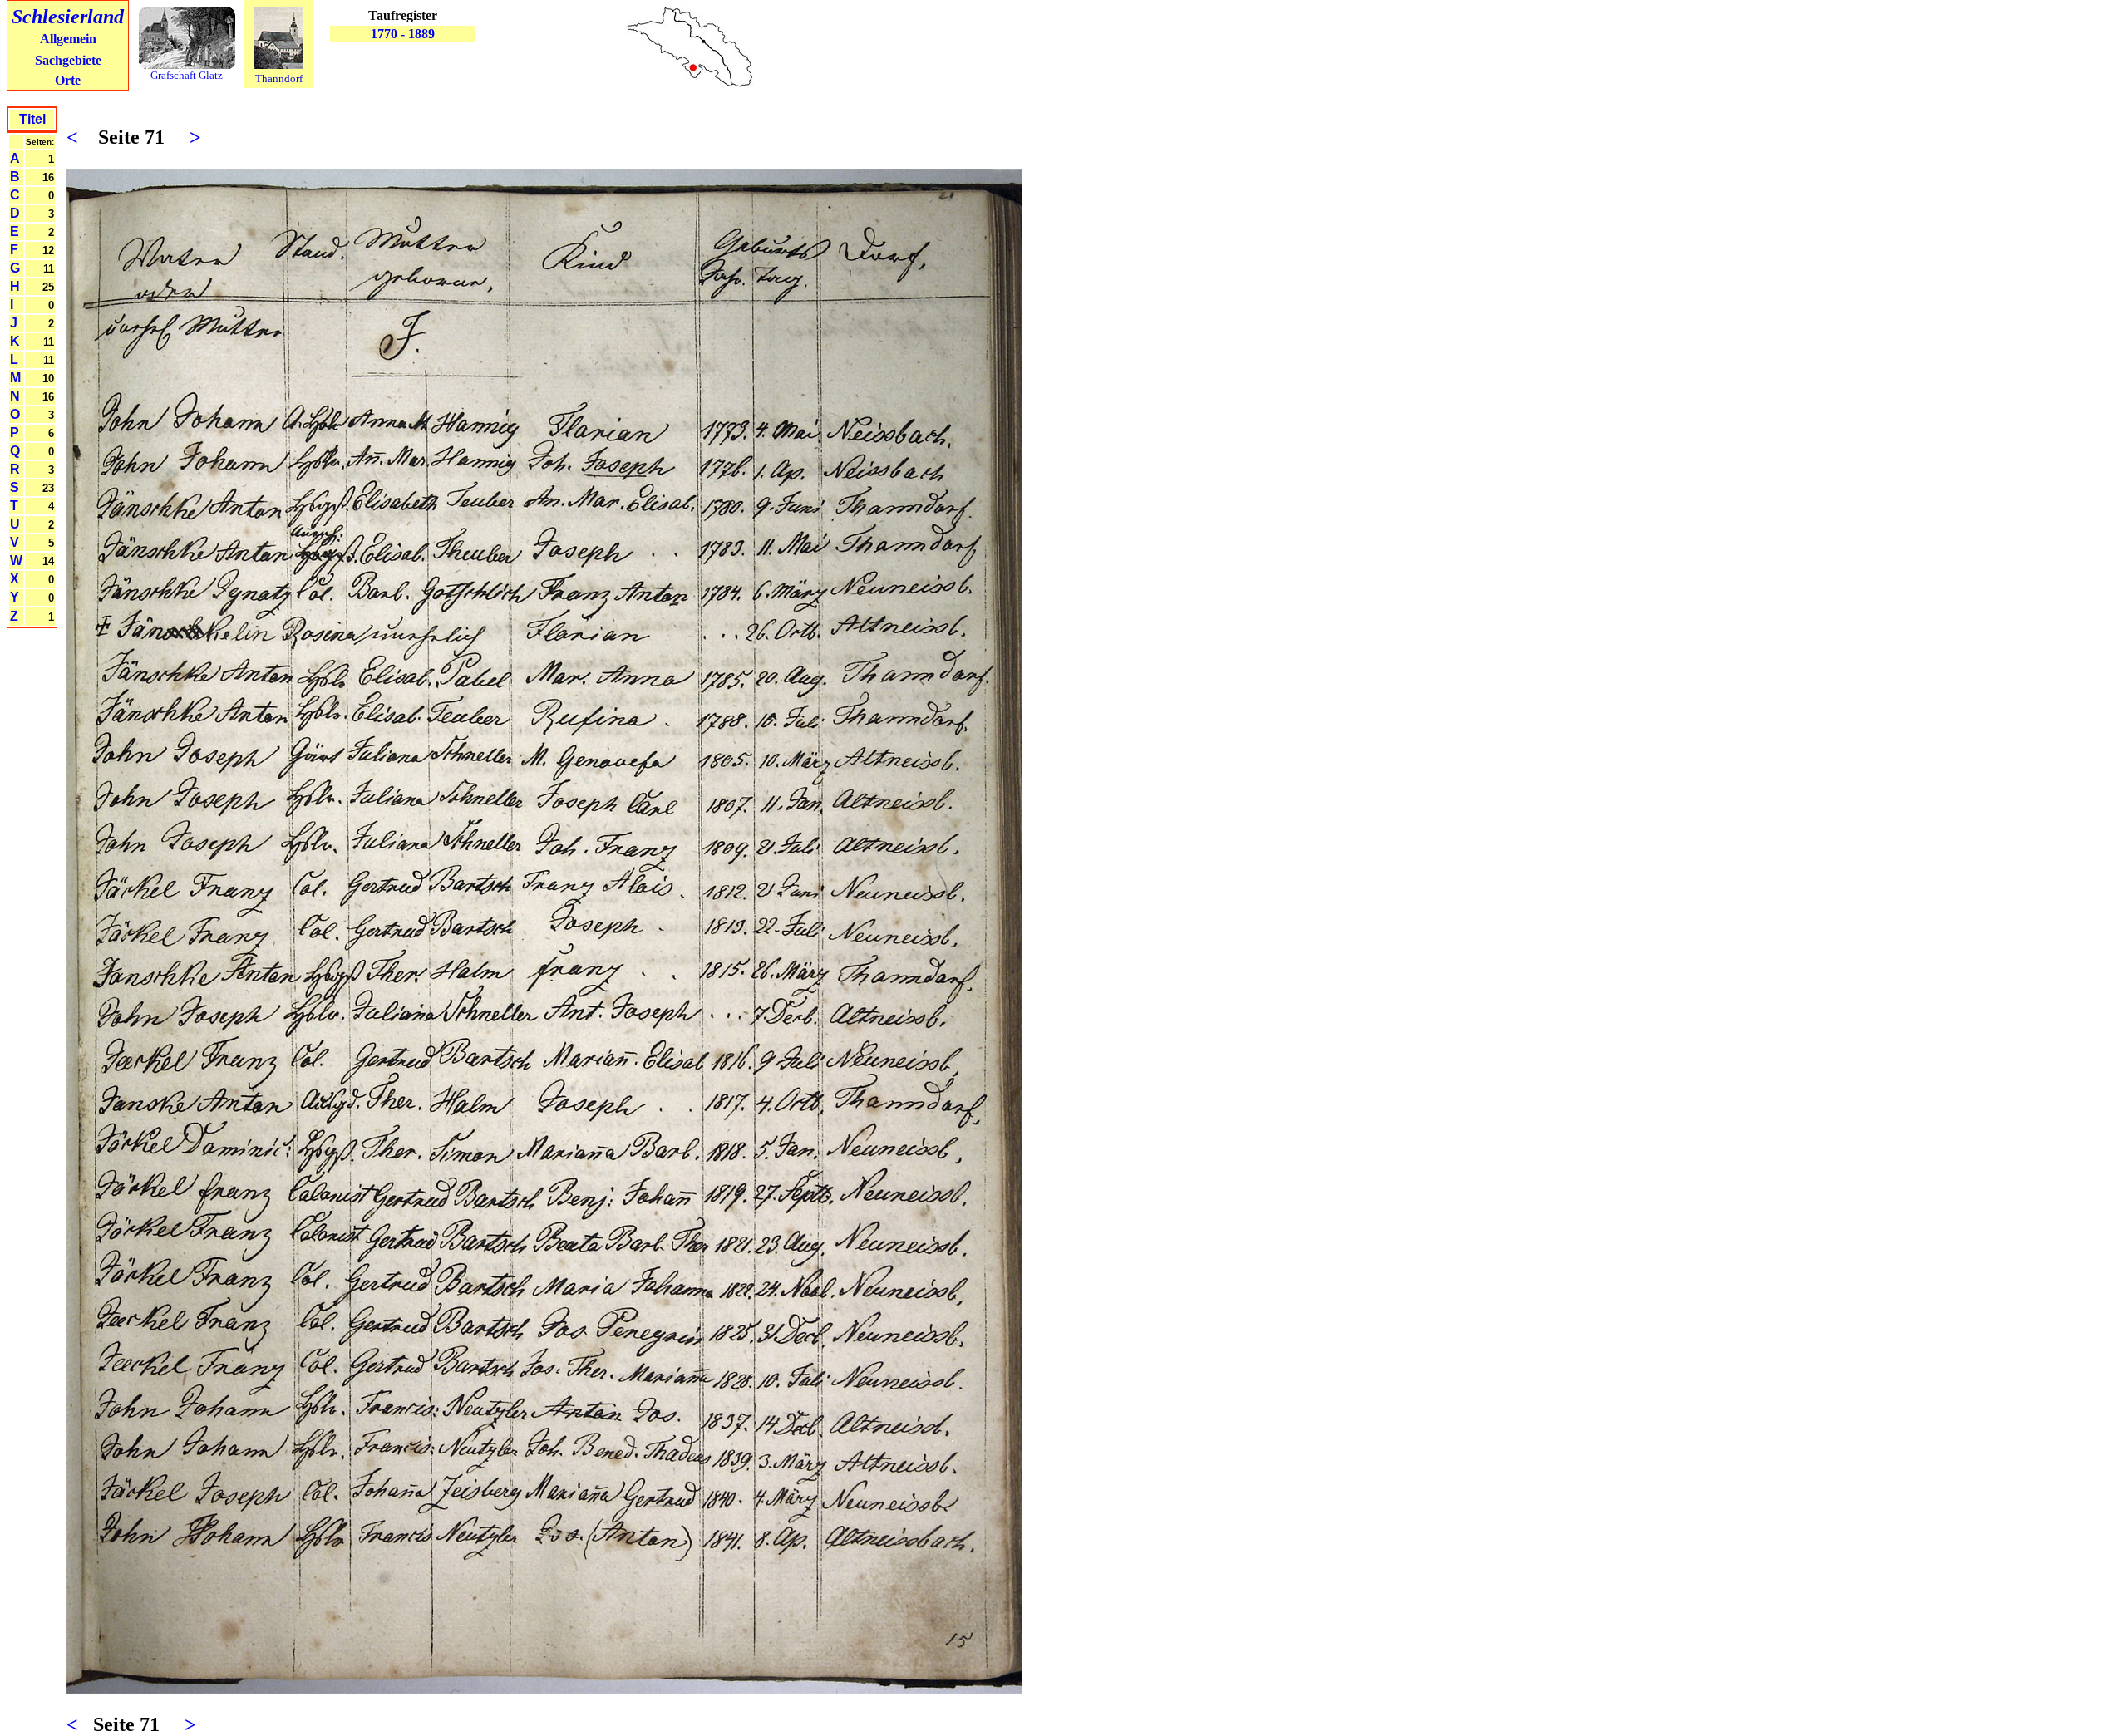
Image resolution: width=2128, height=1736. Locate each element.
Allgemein (68, 39)
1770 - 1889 (403, 34)
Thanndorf (279, 79)
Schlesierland (68, 17)
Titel (32, 119)
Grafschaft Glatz (187, 75)
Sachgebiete (68, 60)
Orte (68, 80)
